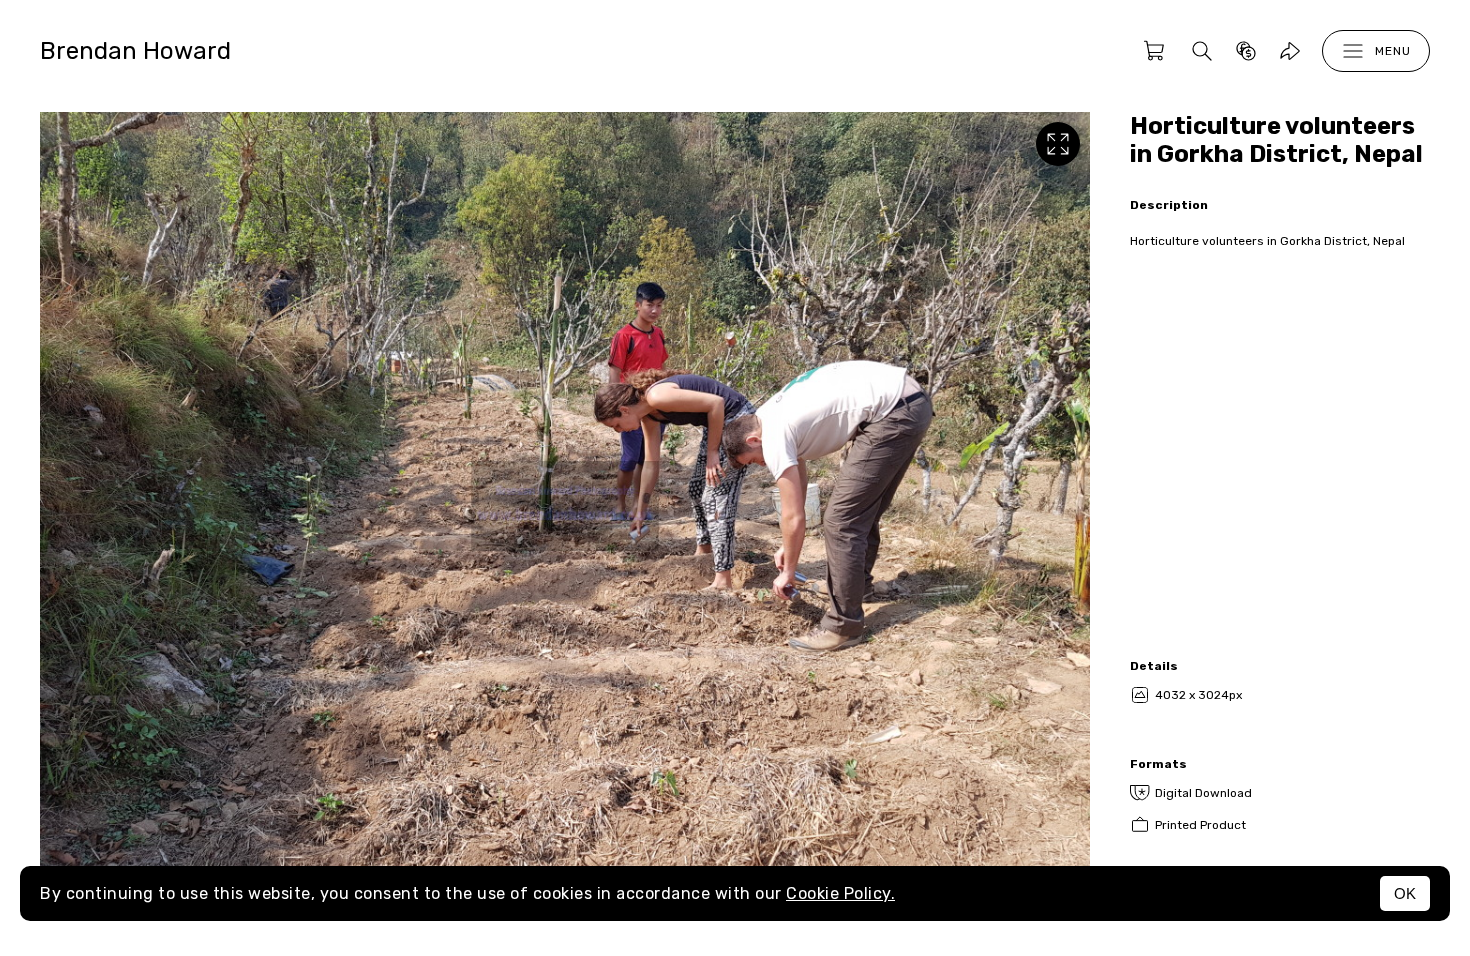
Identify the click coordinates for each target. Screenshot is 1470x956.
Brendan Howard (135, 51)
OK (1405, 893)
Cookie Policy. (840, 893)
